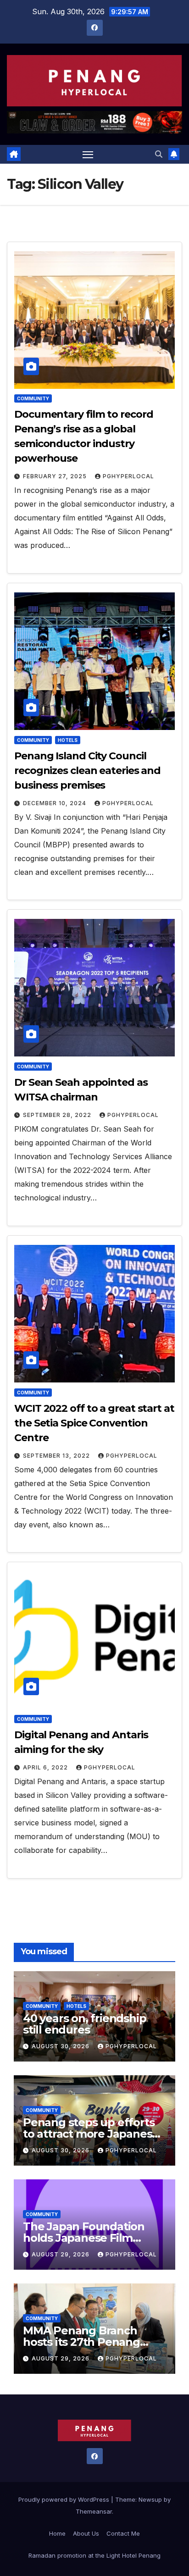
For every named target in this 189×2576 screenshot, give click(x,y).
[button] (159, 154)
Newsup (150, 2499)
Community (33, 398)
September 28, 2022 (58, 1115)
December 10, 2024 (56, 803)
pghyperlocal (128, 476)
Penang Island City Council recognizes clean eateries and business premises (87, 771)
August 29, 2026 (61, 2254)
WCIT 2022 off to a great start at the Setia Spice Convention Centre (94, 1423)
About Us (86, 2533)
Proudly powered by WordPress (65, 2499)
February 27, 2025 (56, 476)
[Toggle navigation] (88, 155)
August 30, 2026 (61, 2046)
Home (57, 2533)
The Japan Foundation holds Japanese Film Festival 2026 (84, 2238)
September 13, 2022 (57, 1456)
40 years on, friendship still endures (84, 2024)
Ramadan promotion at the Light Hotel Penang (94, 2555)
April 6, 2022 (46, 1767)
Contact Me (123, 2533)
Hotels (68, 740)
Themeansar (94, 2511)
